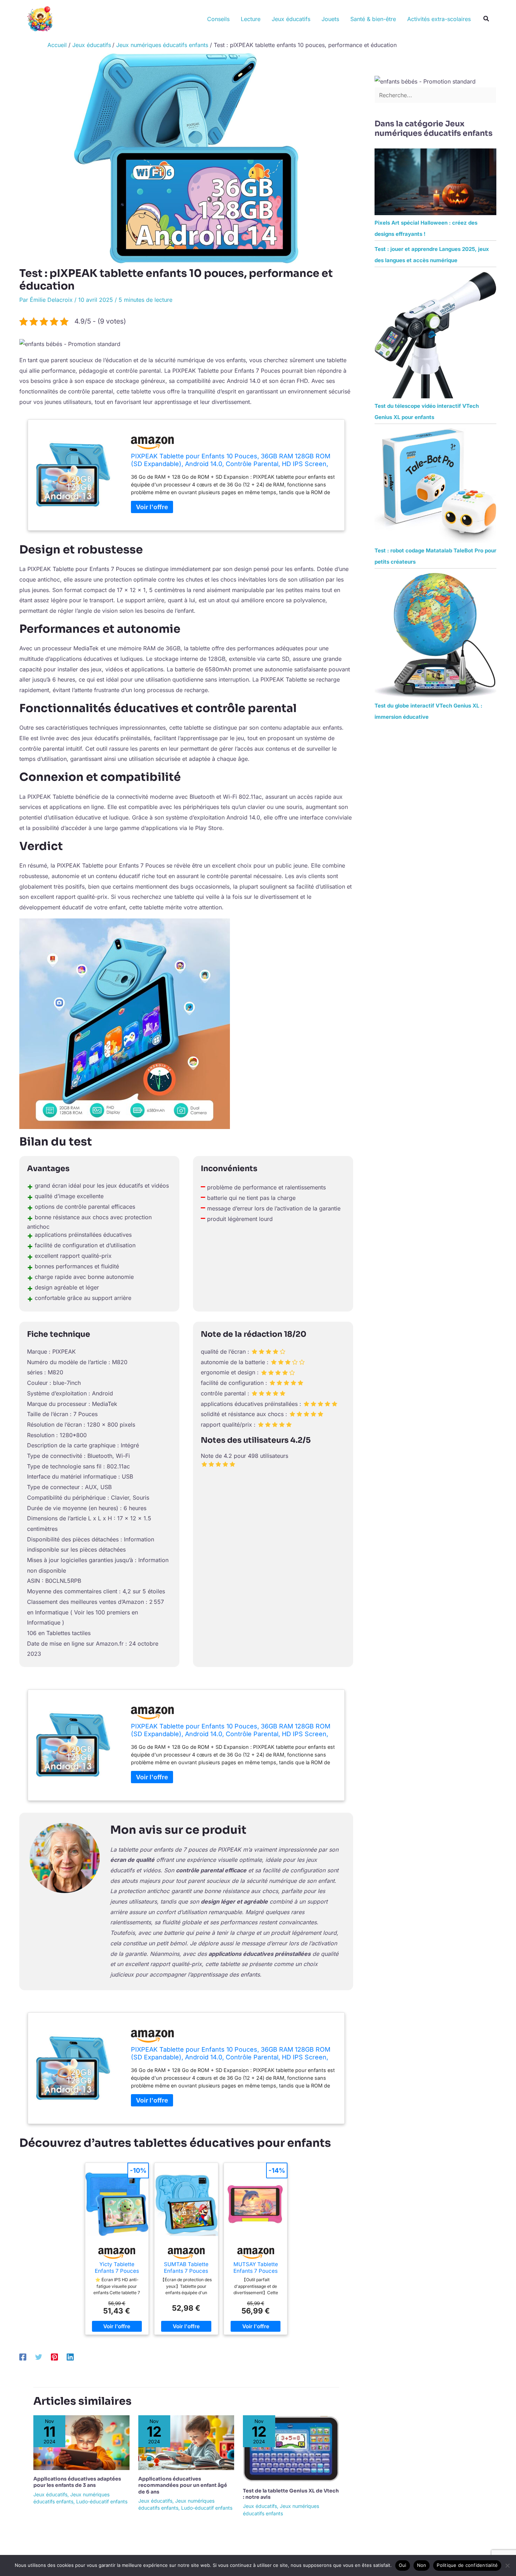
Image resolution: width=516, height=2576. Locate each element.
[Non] (507, 2565)
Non (422, 2565)
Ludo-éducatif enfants (102, 2501)
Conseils (218, 19)
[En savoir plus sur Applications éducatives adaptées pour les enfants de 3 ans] (81, 2442)
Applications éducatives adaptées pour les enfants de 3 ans (77, 2482)
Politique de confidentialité (467, 2565)
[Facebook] (23, 2357)
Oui (403, 2565)
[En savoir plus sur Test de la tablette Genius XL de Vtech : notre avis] (291, 2448)
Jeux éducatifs (291, 19)
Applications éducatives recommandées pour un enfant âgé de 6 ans (183, 2485)
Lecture (251, 19)
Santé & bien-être (373, 19)
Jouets (330, 19)
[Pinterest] (54, 2357)
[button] (487, 19)
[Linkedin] (70, 2357)
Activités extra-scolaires (439, 19)
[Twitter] (39, 2357)
